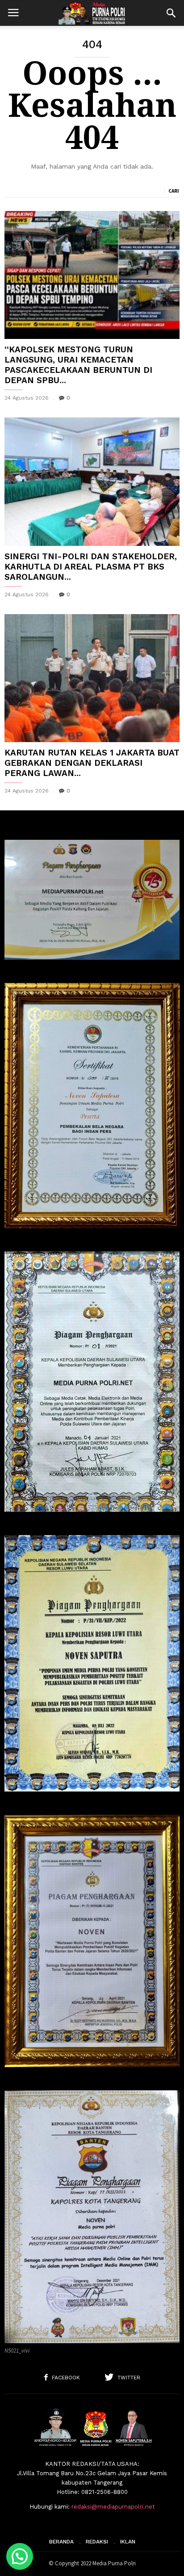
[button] (171, 13)
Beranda (61, 2542)
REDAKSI (97, 2542)
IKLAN (128, 2542)
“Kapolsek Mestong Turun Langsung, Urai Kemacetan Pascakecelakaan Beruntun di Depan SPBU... (78, 365)
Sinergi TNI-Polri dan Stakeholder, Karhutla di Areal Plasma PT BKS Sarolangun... (91, 567)
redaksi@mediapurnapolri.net (113, 2507)
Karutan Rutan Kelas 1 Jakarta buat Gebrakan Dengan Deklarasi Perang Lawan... (92, 763)
